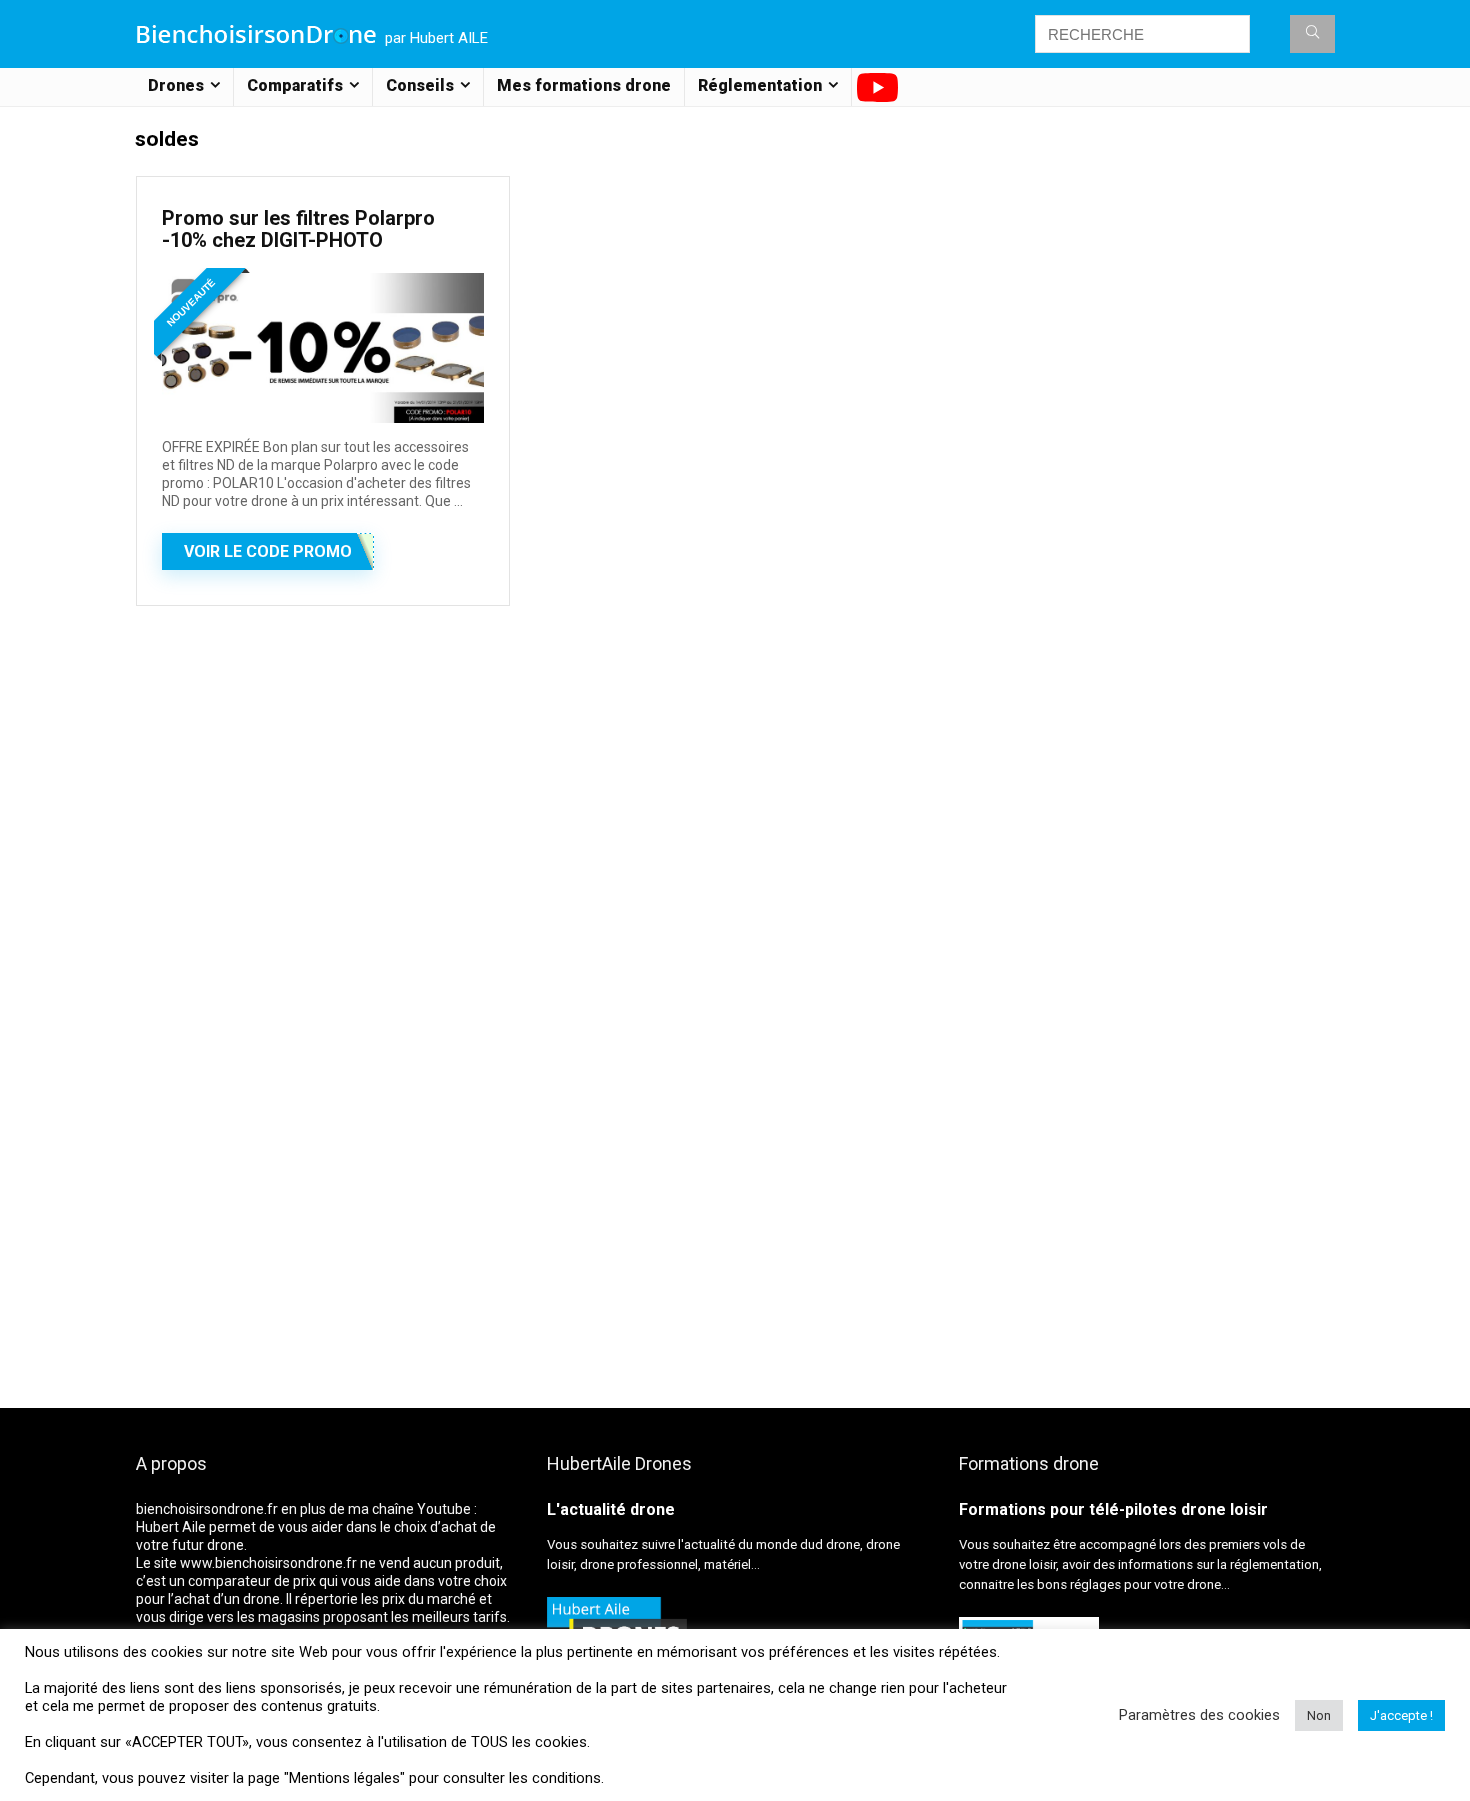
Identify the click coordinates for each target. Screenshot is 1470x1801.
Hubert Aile (171, 1527)
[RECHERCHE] (1312, 34)
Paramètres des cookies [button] (1199, 1715)
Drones (176, 85)
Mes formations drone (584, 85)
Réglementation (760, 85)
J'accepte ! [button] (1401, 1715)
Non (1319, 1715)
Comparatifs (295, 85)
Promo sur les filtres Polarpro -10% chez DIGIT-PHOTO (298, 229)
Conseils (420, 85)
